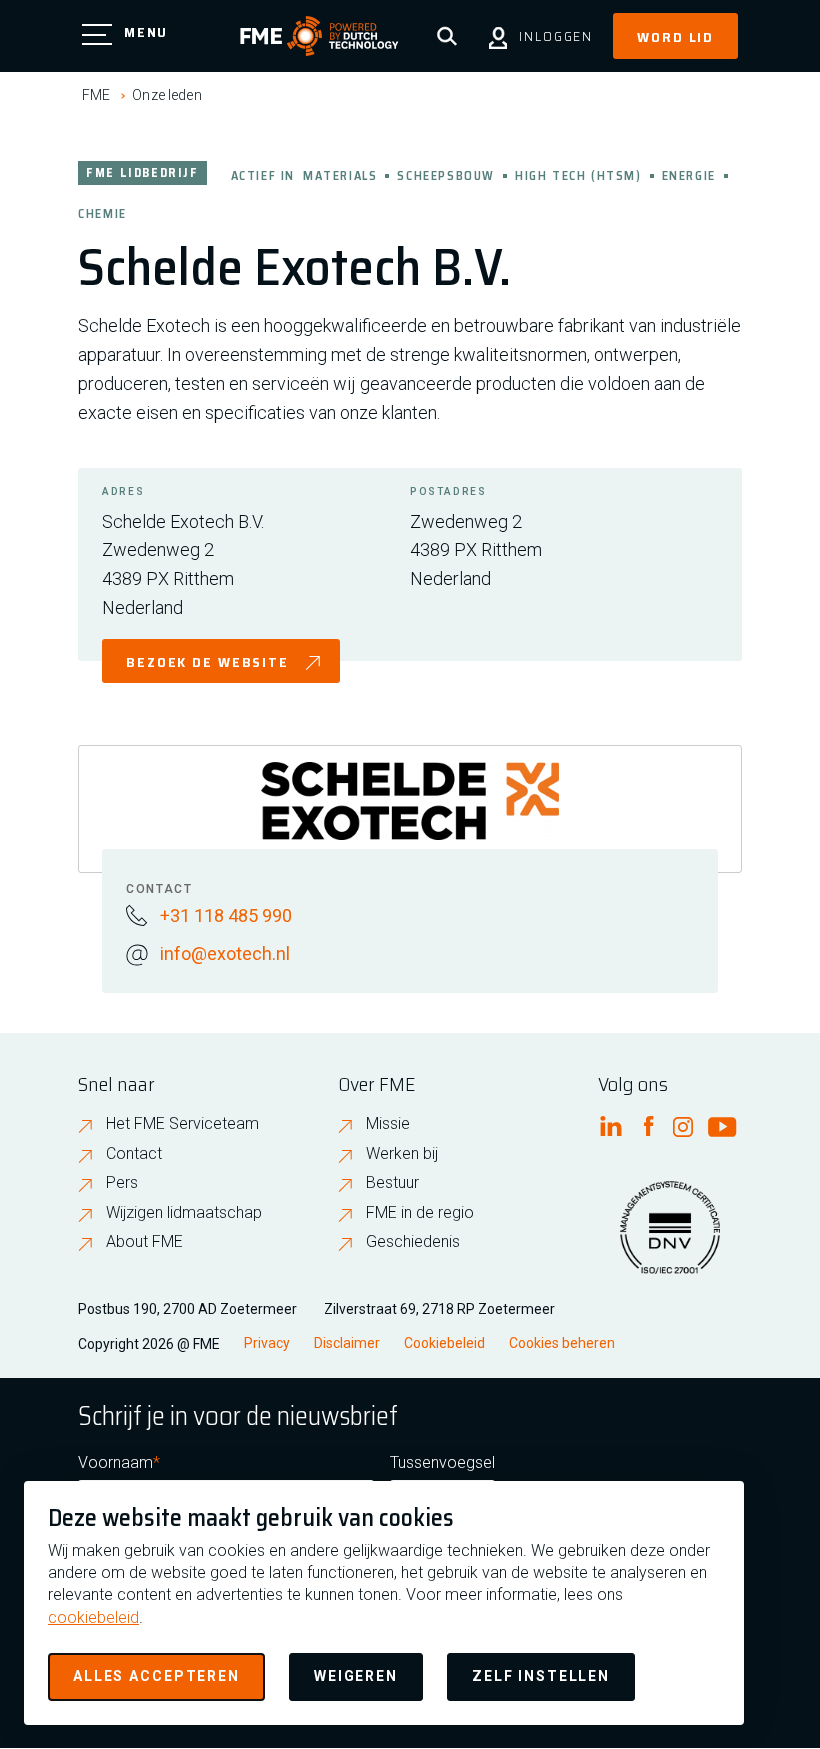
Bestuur (392, 1182)
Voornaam (115, 1462)
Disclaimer (347, 1343)
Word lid (675, 37)
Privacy (267, 1343)
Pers (122, 1182)
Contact (134, 1153)
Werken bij (402, 1153)
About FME (144, 1241)
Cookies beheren (562, 1343)
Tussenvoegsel (442, 1462)
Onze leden (167, 95)
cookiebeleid (93, 1617)
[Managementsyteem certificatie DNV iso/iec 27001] (670, 1240)
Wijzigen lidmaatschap (184, 1212)
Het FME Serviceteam (182, 1123)
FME (96, 95)
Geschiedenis (413, 1241)
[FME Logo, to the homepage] (319, 36)
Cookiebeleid (444, 1343)
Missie (388, 1123)
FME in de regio (420, 1212)
